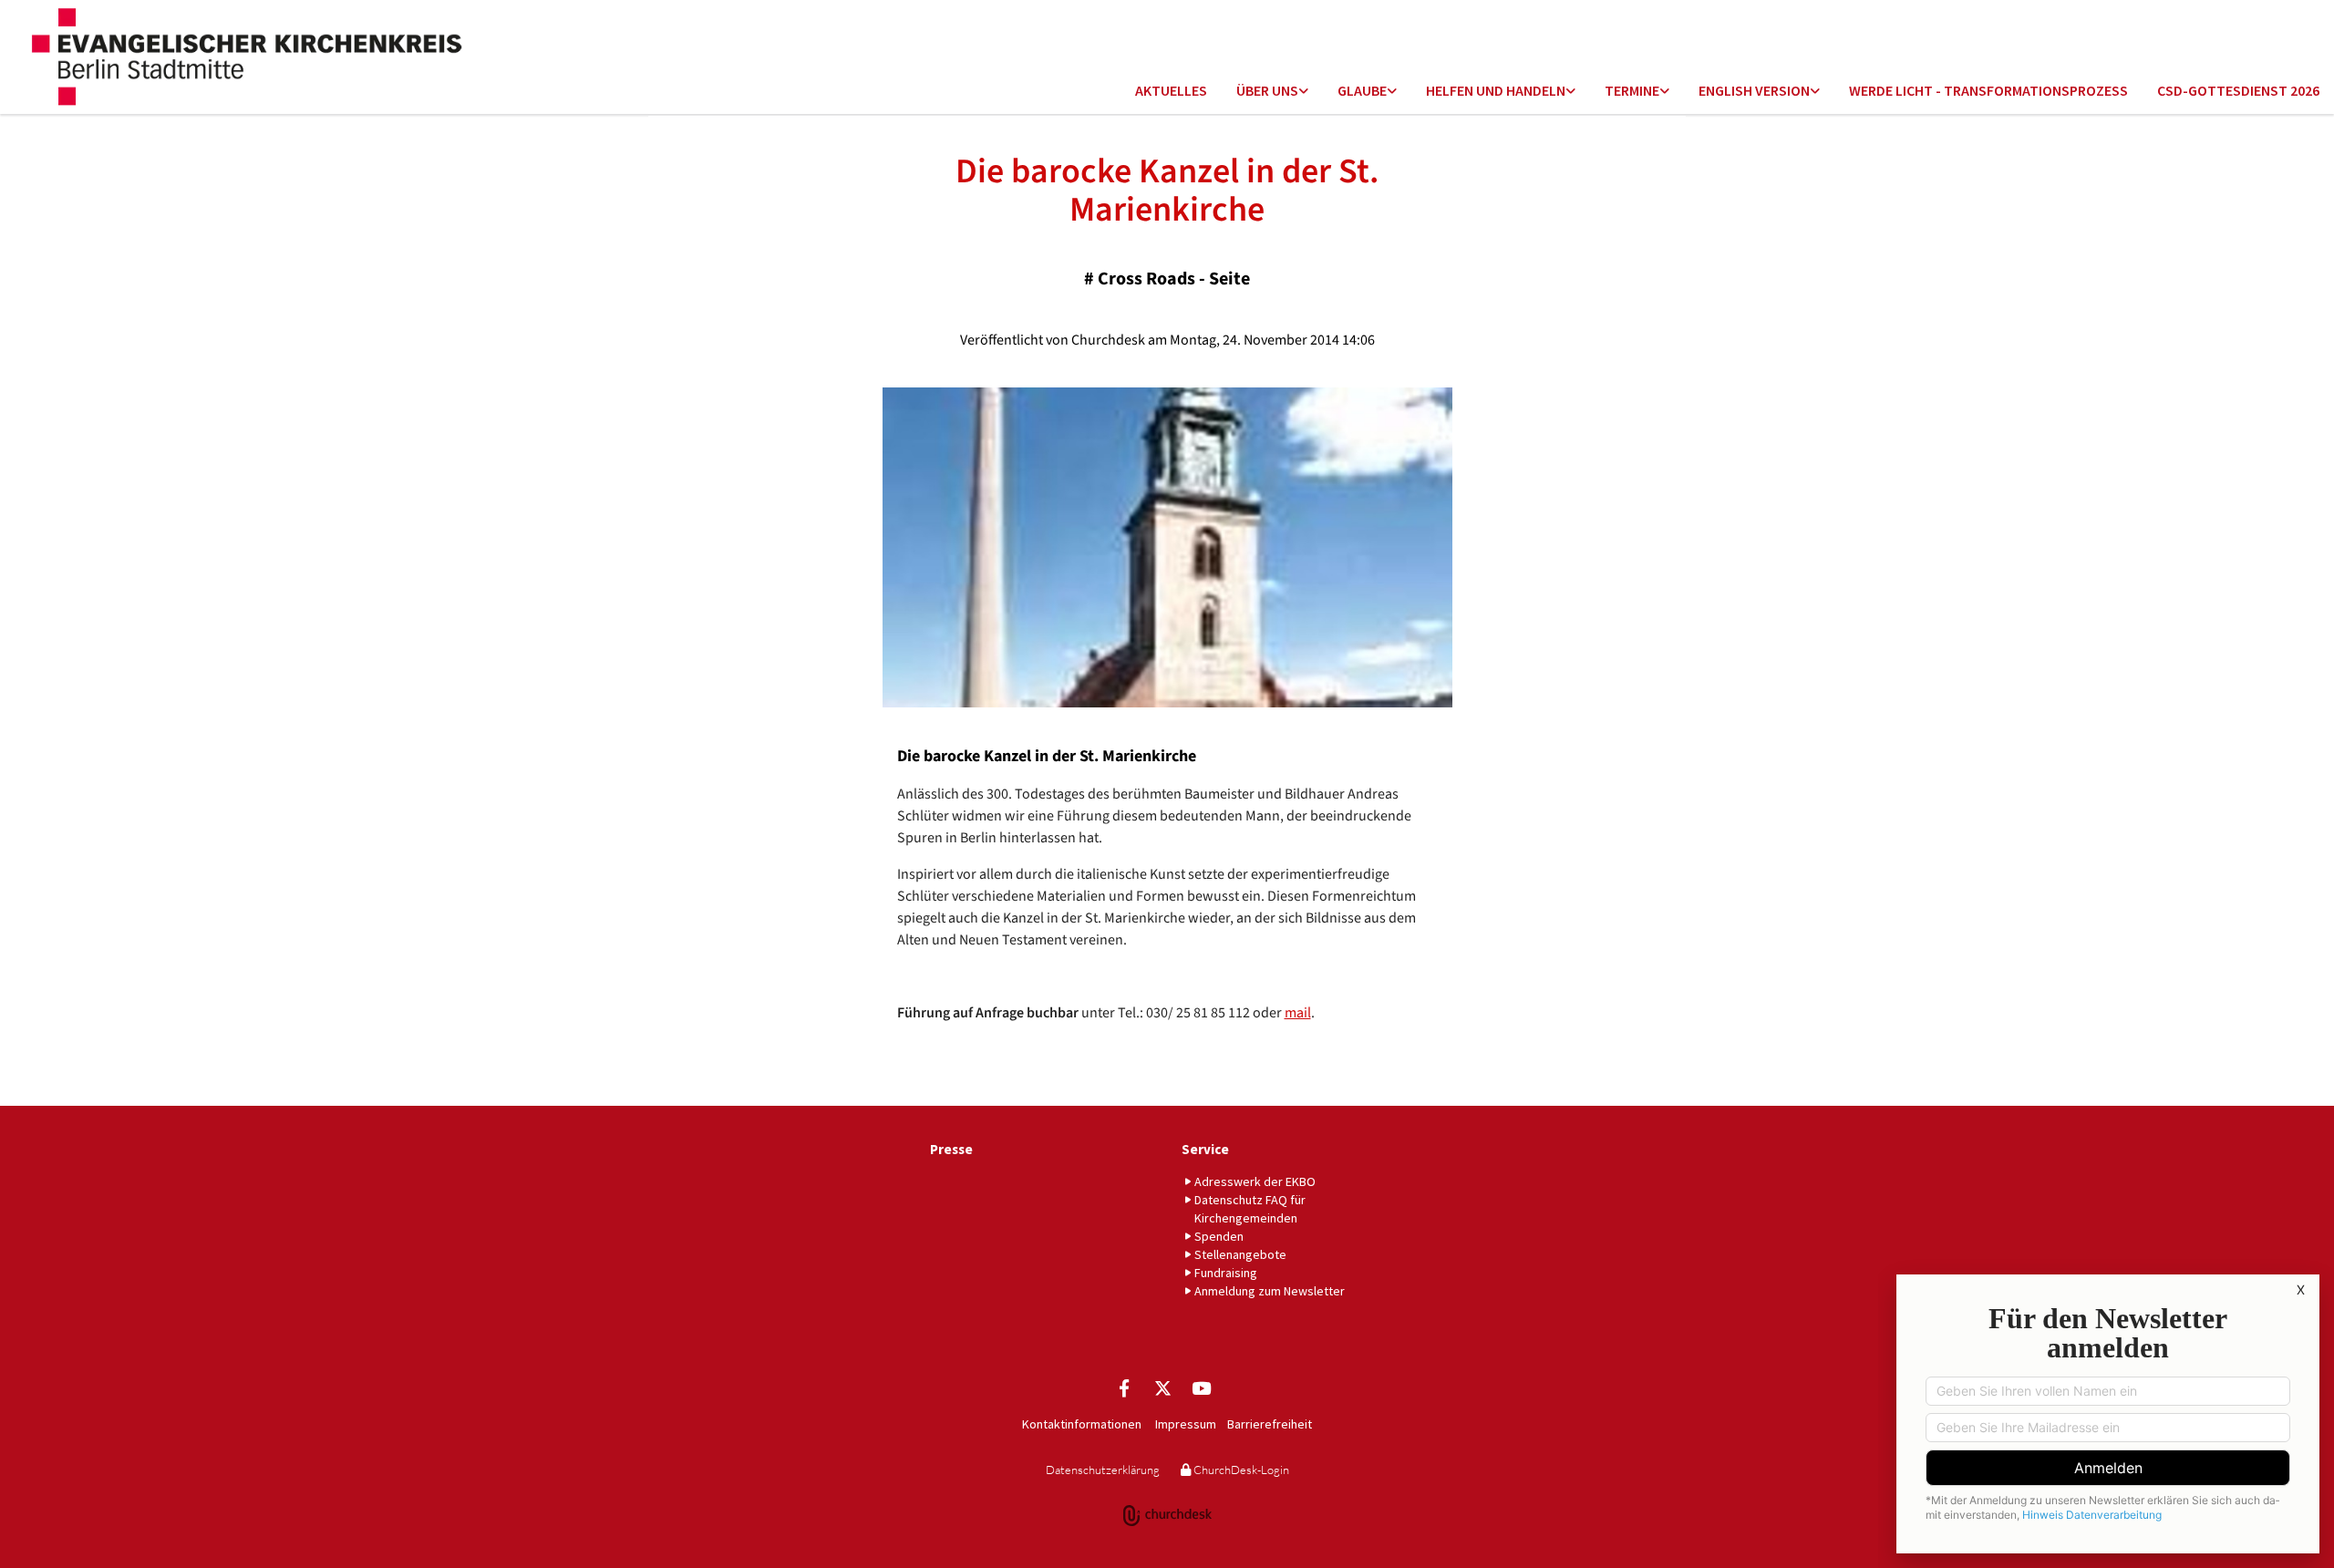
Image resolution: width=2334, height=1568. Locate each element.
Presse (951, 1149)
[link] (1272, 92)
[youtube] (1201, 1387)
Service (1205, 1149)
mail (1298, 1013)
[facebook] (1124, 1387)
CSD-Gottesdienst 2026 (2238, 90)
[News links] (1815, 92)
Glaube (1362, 90)
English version (1754, 90)
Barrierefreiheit (1270, 1424)
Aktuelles (1171, 90)
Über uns (1267, 90)
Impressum (1186, 1424)
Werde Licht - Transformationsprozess (1988, 90)
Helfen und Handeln (1496, 90)
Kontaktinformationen (1082, 1424)
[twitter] (1162, 1387)
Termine (1632, 90)
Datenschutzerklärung (1103, 1470)
